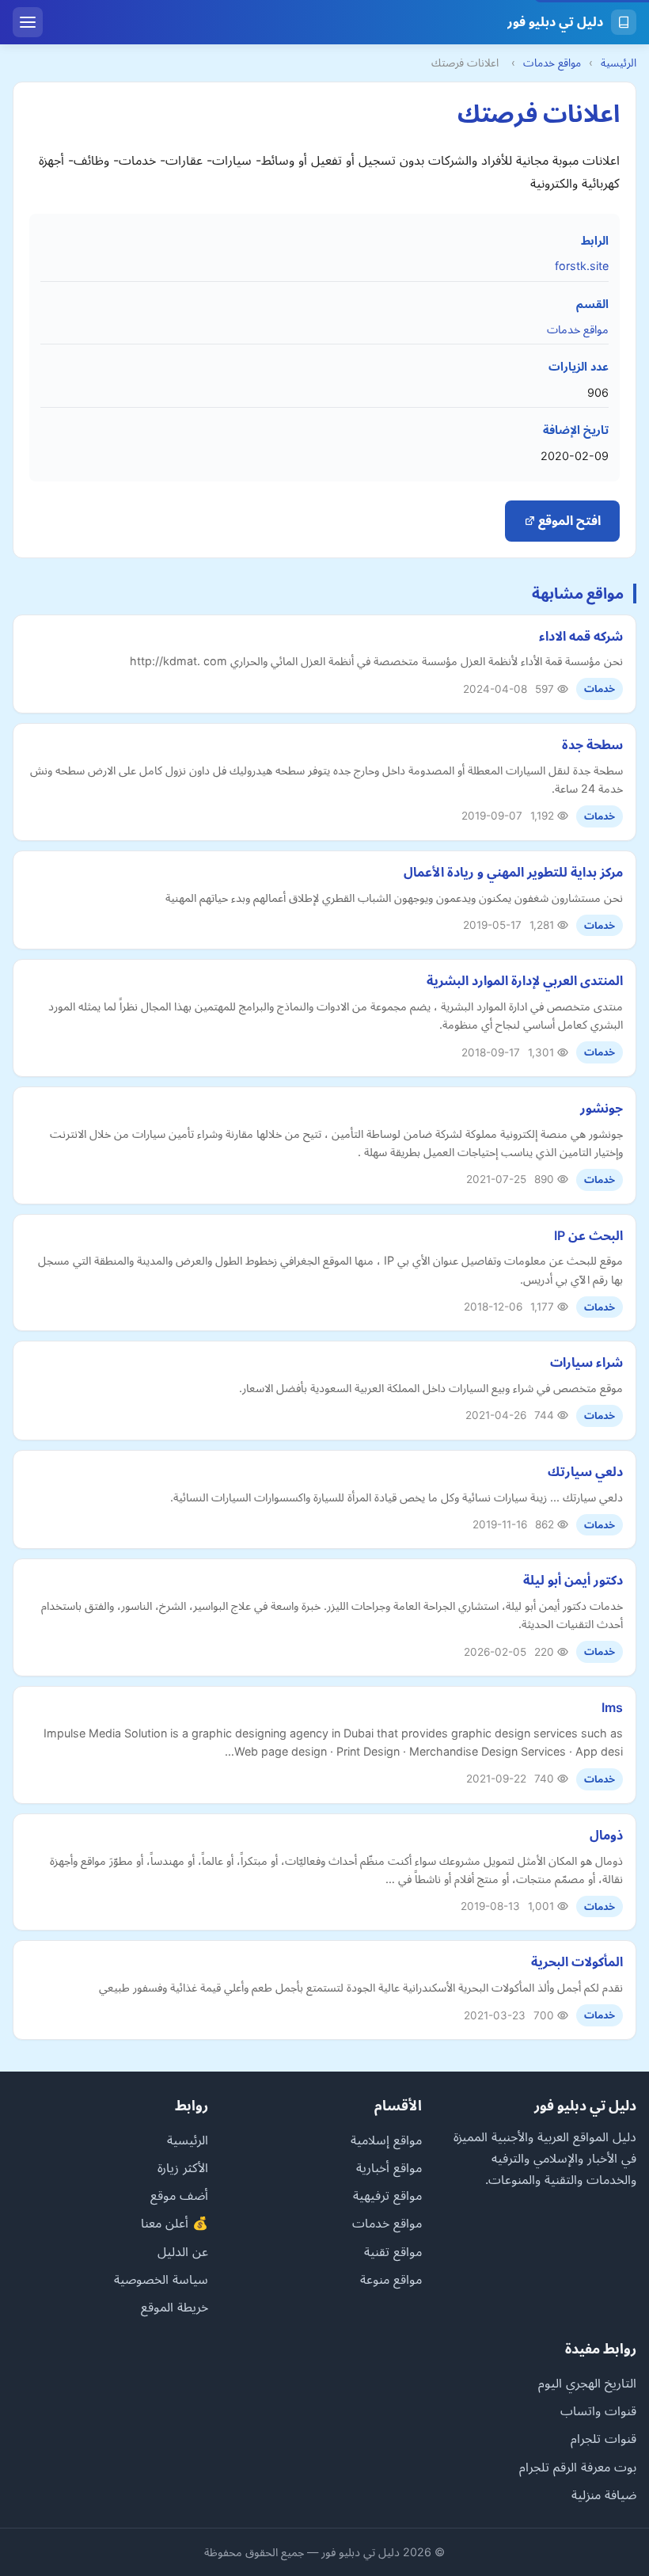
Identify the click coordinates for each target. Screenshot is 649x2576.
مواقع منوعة (391, 2279)
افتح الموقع (568, 520)
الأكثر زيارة (183, 2167)
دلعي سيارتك (585, 1471)
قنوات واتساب (598, 2410)
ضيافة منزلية (604, 2494)
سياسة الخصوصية (161, 2279)
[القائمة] (28, 22)
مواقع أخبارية (389, 2167)
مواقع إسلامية (386, 2140)
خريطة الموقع (175, 2307)
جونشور (602, 1108)
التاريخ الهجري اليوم (587, 2383)
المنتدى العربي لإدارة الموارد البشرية (525, 980)
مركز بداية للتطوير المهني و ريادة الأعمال (513, 872)
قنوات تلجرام (603, 2438)
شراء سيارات (586, 1362)
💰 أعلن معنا (175, 2223)
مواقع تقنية (393, 2251)
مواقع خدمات (552, 63)
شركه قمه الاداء (581, 636)
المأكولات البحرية (577, 1961)
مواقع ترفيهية (387, 2195)
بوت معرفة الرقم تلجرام (578, 2467)
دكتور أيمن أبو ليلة (573, 1580)
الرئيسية (619, 63)
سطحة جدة (592, 744)
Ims (612, 1707)
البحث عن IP (588, 1235)
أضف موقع (179, 2195)
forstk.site (582, 266)
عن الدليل (183, 2251)
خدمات (600, 689)
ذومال (606, 1835)
